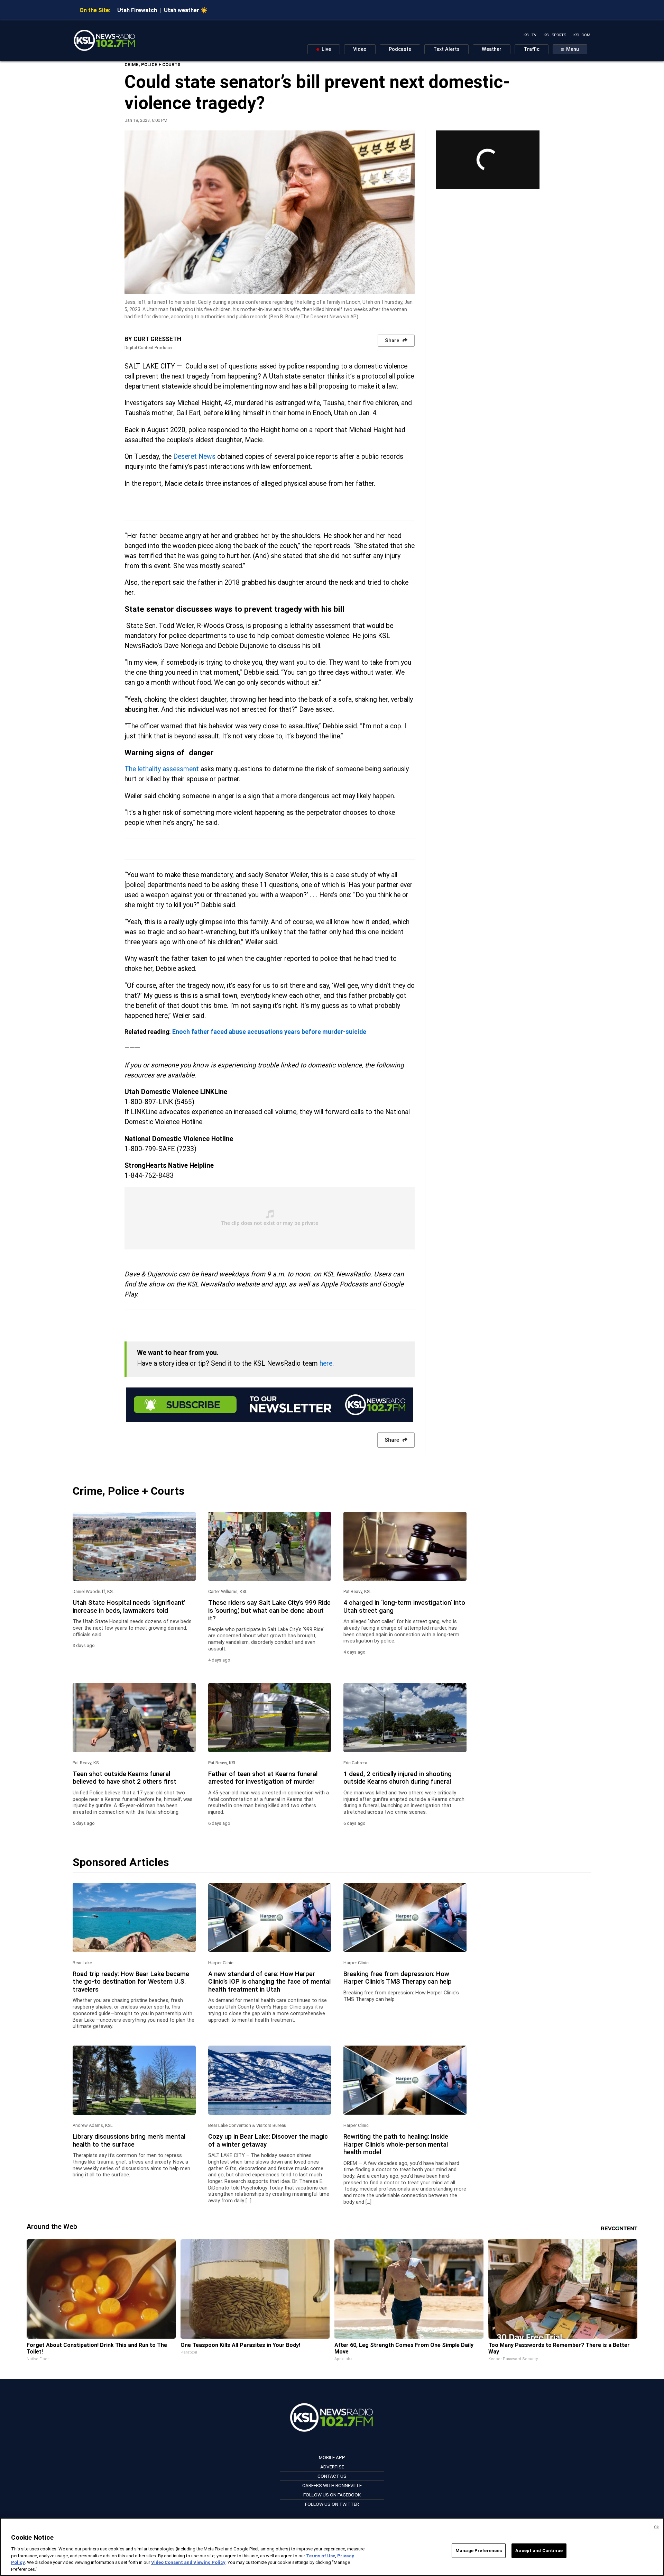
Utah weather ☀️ (186, 10)
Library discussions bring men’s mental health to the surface (129, 2140)
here (326, 1363)
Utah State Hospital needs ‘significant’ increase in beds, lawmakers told (129, 1606)
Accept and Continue (539, 2551)
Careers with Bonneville (332, 2485)
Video (360, 49)
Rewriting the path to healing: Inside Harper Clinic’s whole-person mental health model (396, 2144)
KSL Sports (555, 35)
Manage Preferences (479, 2551)
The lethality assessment (162, 769)
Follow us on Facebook (332, 2495)
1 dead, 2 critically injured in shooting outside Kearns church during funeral (398, 1778)
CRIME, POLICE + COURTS (153, 65)
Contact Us (332, 2476)
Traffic (532, 49)
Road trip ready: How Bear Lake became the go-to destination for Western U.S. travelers (131, 1982)
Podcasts (400, 49)
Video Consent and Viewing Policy (188, 2562)
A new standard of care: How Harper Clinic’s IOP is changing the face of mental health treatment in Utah (269, 1982)
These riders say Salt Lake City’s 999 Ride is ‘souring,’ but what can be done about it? (269, 1610)
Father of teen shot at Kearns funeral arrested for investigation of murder (263, 1778)
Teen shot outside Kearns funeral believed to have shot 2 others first (124, 1778)
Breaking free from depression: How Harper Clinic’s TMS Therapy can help (398, 1978)
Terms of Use (321, 2555)
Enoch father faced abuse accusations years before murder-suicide (269, 1032)
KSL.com (582, 35)
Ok (656, 2527)
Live (326, 49)
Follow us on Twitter (332, 2504)
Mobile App (332, 2457)
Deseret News (194, 457)
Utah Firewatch (137, 10)
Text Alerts (446, 49)
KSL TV (530, 35)
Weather (492, 49)
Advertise (332, 2467)
